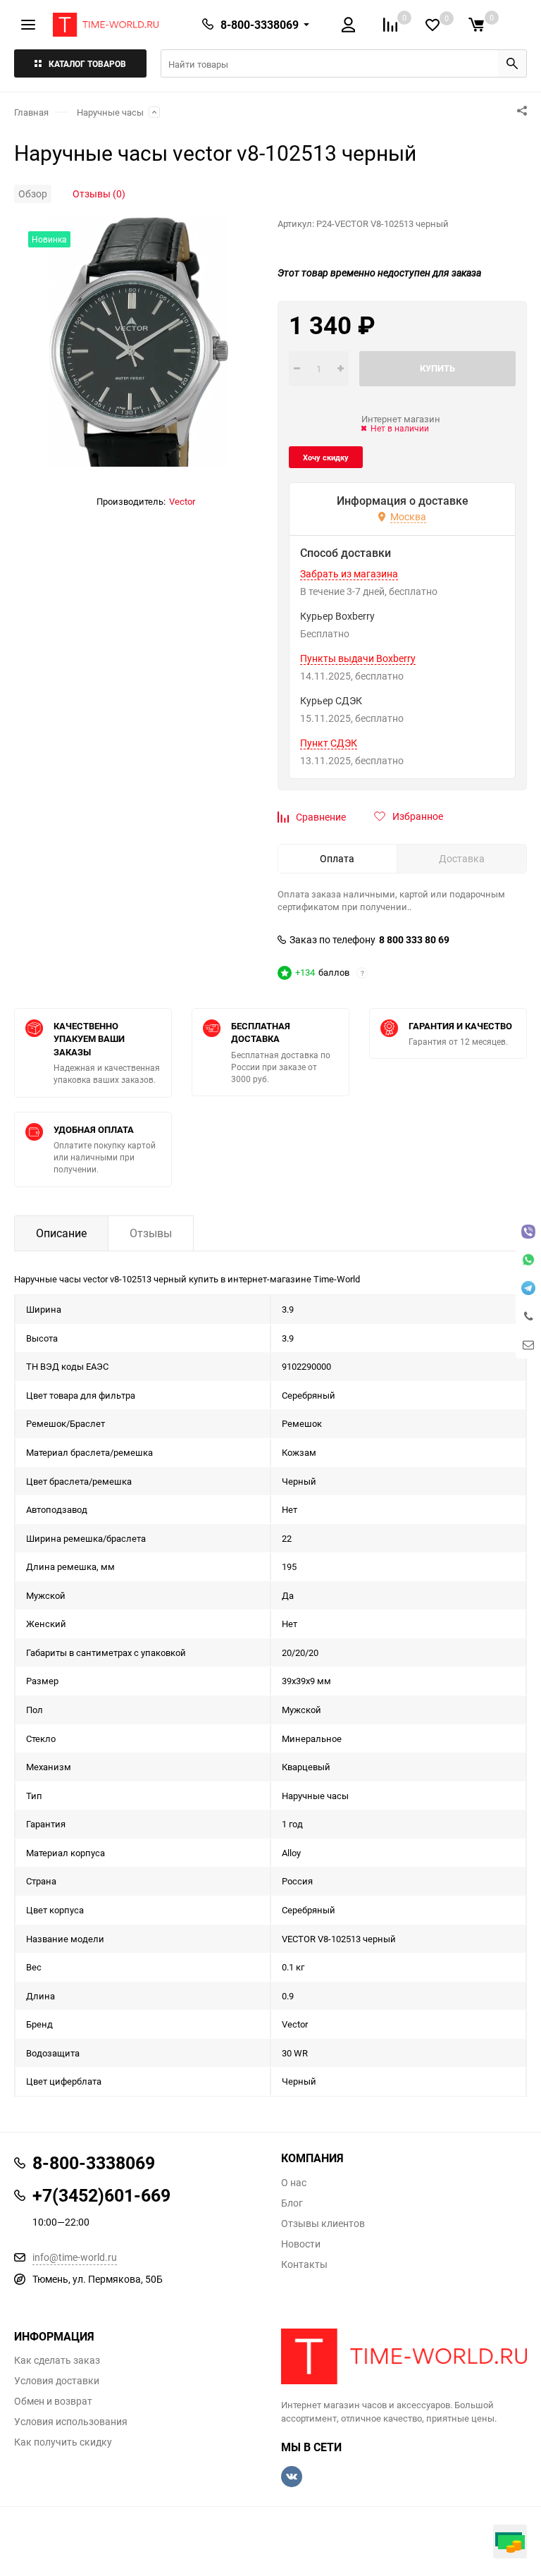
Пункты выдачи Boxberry (358, 658)
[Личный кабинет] (348, 25)
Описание (61, 1233)
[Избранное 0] (433, 25)
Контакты (304, 2264)
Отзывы (151, 1233)
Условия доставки (57, 2381)
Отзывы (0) (99, 194)
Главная (31, 112)
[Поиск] (512, 63)
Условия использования (71, 2422)
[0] (476, 25)
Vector (182, 501)
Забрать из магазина (349, 574)
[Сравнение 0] (390, 25)
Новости (301, 2244)
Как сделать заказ (57, 2360)
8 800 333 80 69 (414, 940)
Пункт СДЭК (329, 743)
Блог (292, 2203)
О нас (294, 2183)
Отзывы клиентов (323, 2224)
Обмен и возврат (53, 2401)
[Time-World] (404, 2357)
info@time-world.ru (75, 2257)
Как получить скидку (63, 2442)
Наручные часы (110, 112)
